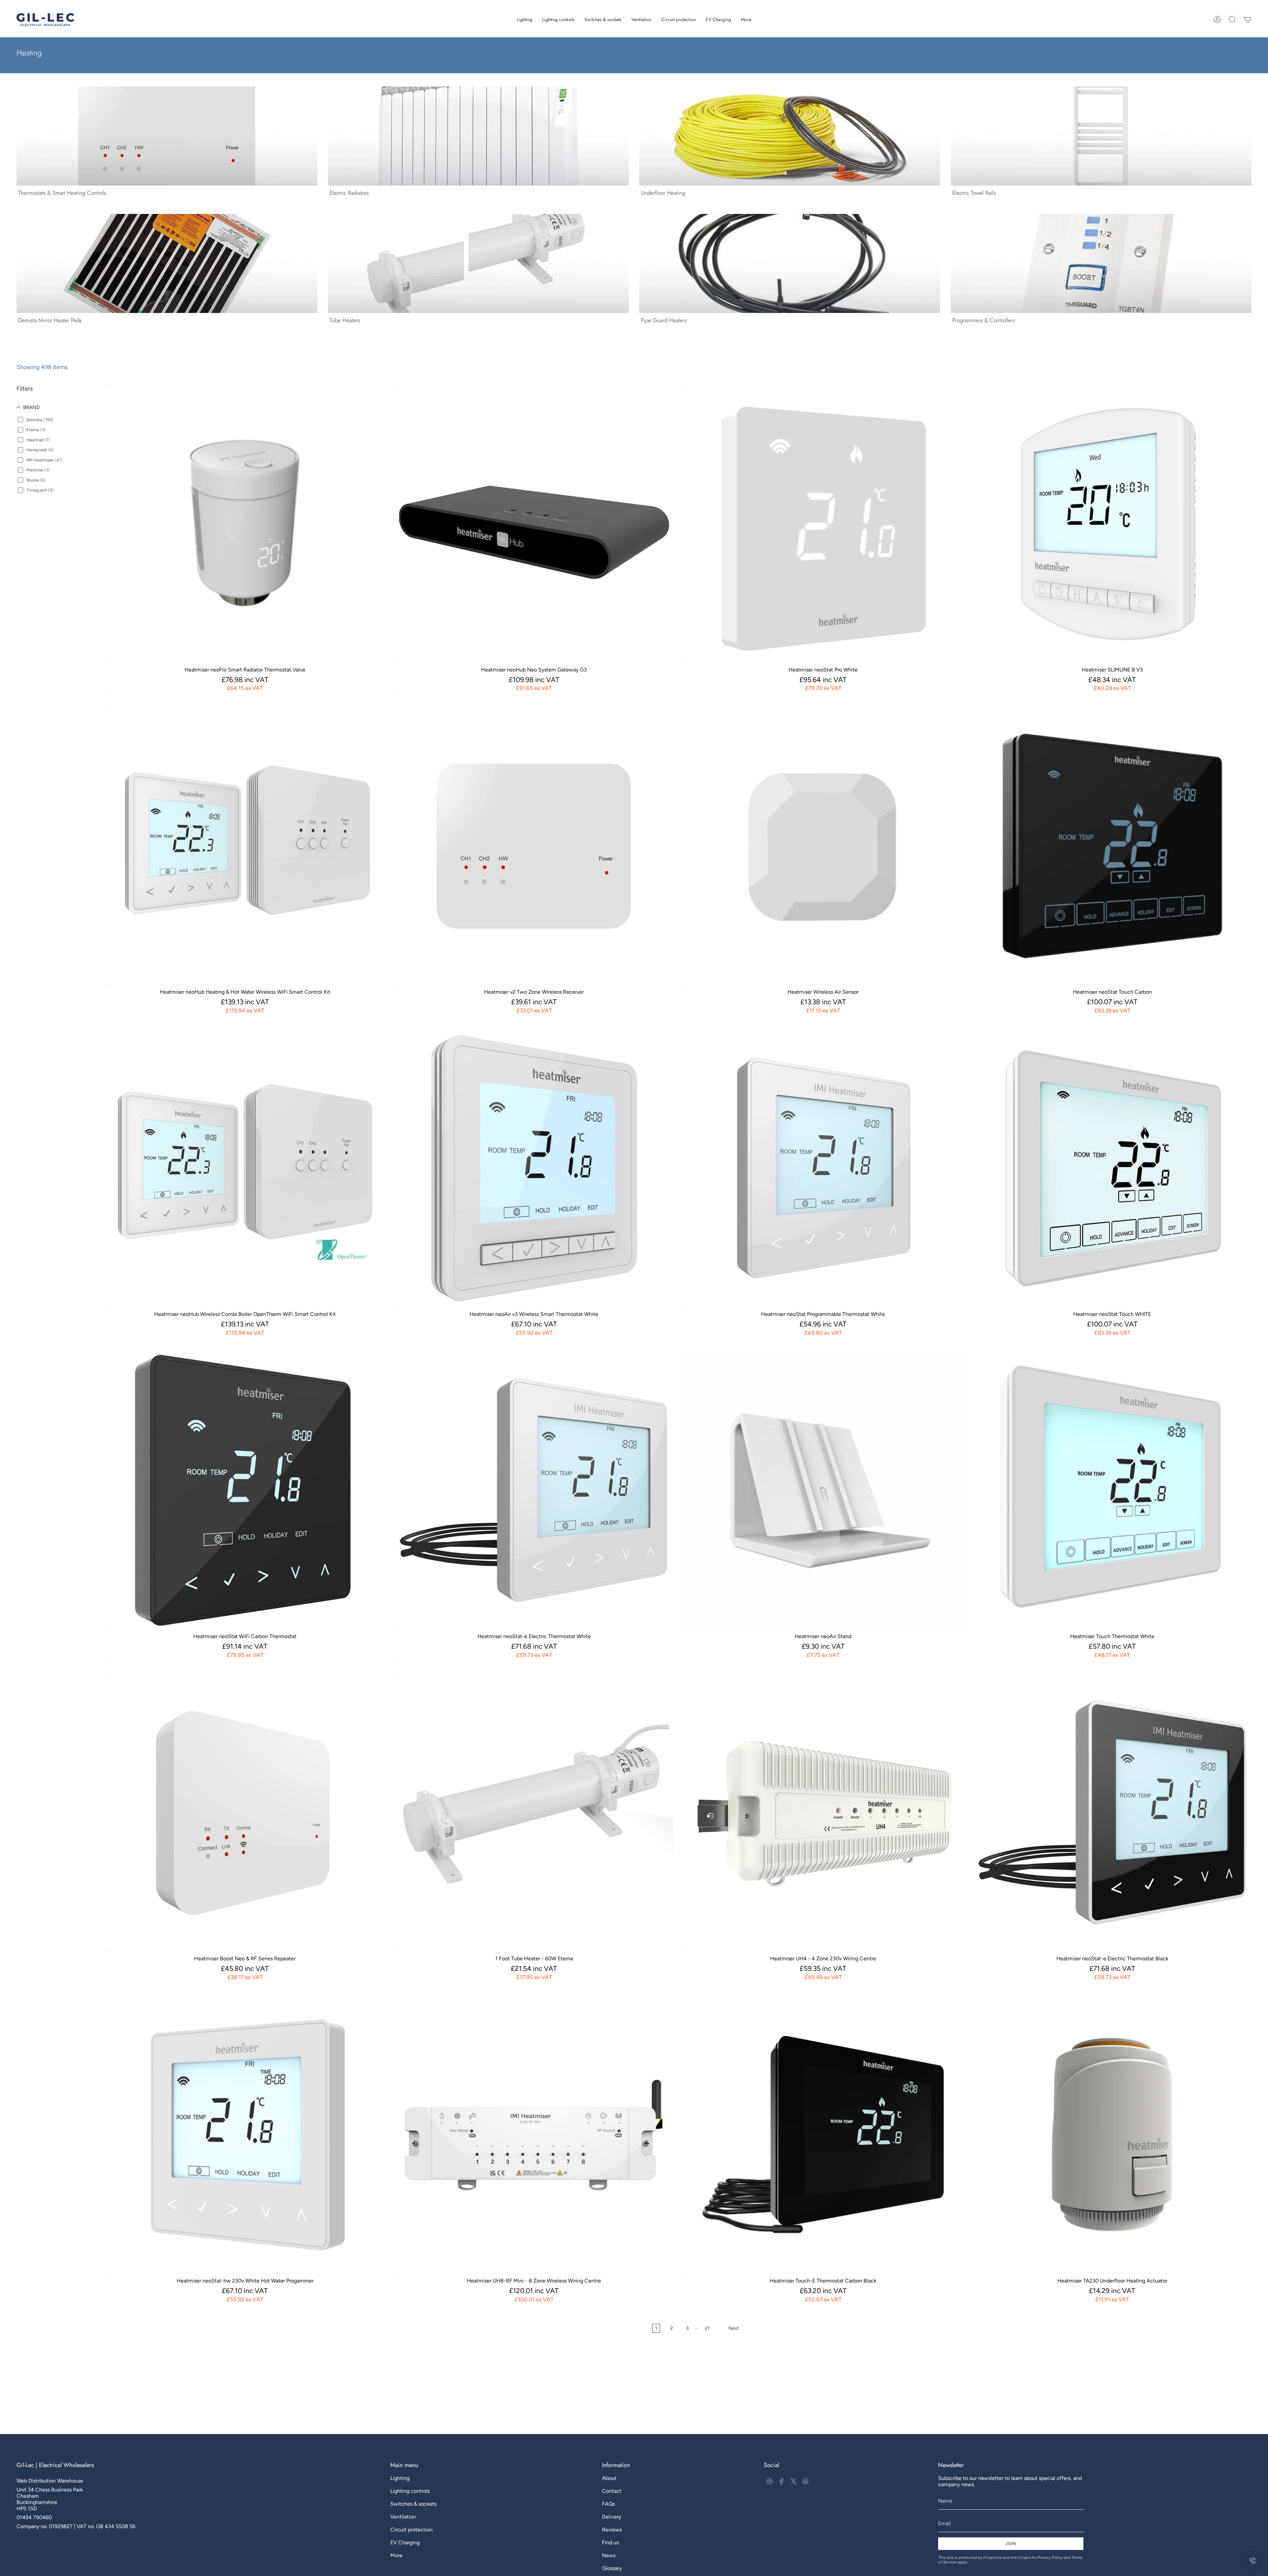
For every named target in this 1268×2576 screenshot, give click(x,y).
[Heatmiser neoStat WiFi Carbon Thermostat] (245, 1490)
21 (707, 2328)
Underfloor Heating (663, 193)
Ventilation (403, 2517)
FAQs (608, 2504)
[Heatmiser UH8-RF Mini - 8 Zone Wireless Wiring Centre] (534, 2135)
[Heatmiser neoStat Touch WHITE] (1112, 1168)
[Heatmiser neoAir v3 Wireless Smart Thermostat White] (534, 1168)
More (396, 2555)
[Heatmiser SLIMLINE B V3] (1112, 524)
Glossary (612, 2568)
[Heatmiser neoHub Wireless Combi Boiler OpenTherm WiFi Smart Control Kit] (245, 1168)
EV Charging (405, 2542)
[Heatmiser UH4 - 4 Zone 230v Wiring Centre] (823, 1812)
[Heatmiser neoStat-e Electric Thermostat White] (534, 1490)
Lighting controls (410, 2491)
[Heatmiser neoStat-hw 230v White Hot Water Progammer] (245, 2135)
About (609, 2478)
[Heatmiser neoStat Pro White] (823, 524)
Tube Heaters (345, 320)
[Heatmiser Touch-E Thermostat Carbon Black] (823, 2135)
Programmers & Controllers (984, 320)
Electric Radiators (349, 193)
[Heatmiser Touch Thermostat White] (1112, 1490)
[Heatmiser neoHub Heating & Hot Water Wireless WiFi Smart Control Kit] (245, 846)
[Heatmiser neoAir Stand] (823, 1490)
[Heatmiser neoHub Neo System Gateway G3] (534, 524)
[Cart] (1248, 19)
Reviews (612, 2530)
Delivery (612, 2517)
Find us (610, 2542)
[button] (525, 20)
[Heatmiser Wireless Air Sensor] (823, 846)
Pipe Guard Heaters (664, 320)
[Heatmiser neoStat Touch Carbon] (1112, 846)
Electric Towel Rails (974, 193)
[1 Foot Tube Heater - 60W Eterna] (534, 1812)
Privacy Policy (1050, 2558)
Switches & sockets (413, 2504)
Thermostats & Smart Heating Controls (62, 193)
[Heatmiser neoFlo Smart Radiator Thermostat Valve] (245, 524)
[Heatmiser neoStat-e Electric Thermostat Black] (1112, 1812)
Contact (612, 2491)
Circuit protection (411, 2530)
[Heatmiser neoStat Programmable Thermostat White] (823, 1168)
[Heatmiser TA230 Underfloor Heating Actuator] (1112, 2135)
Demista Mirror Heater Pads (50, 320)
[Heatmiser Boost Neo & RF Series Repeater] (245, 1812)
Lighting (400, 2478)
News (609, 2555)
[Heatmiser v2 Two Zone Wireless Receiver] (534, 846)
